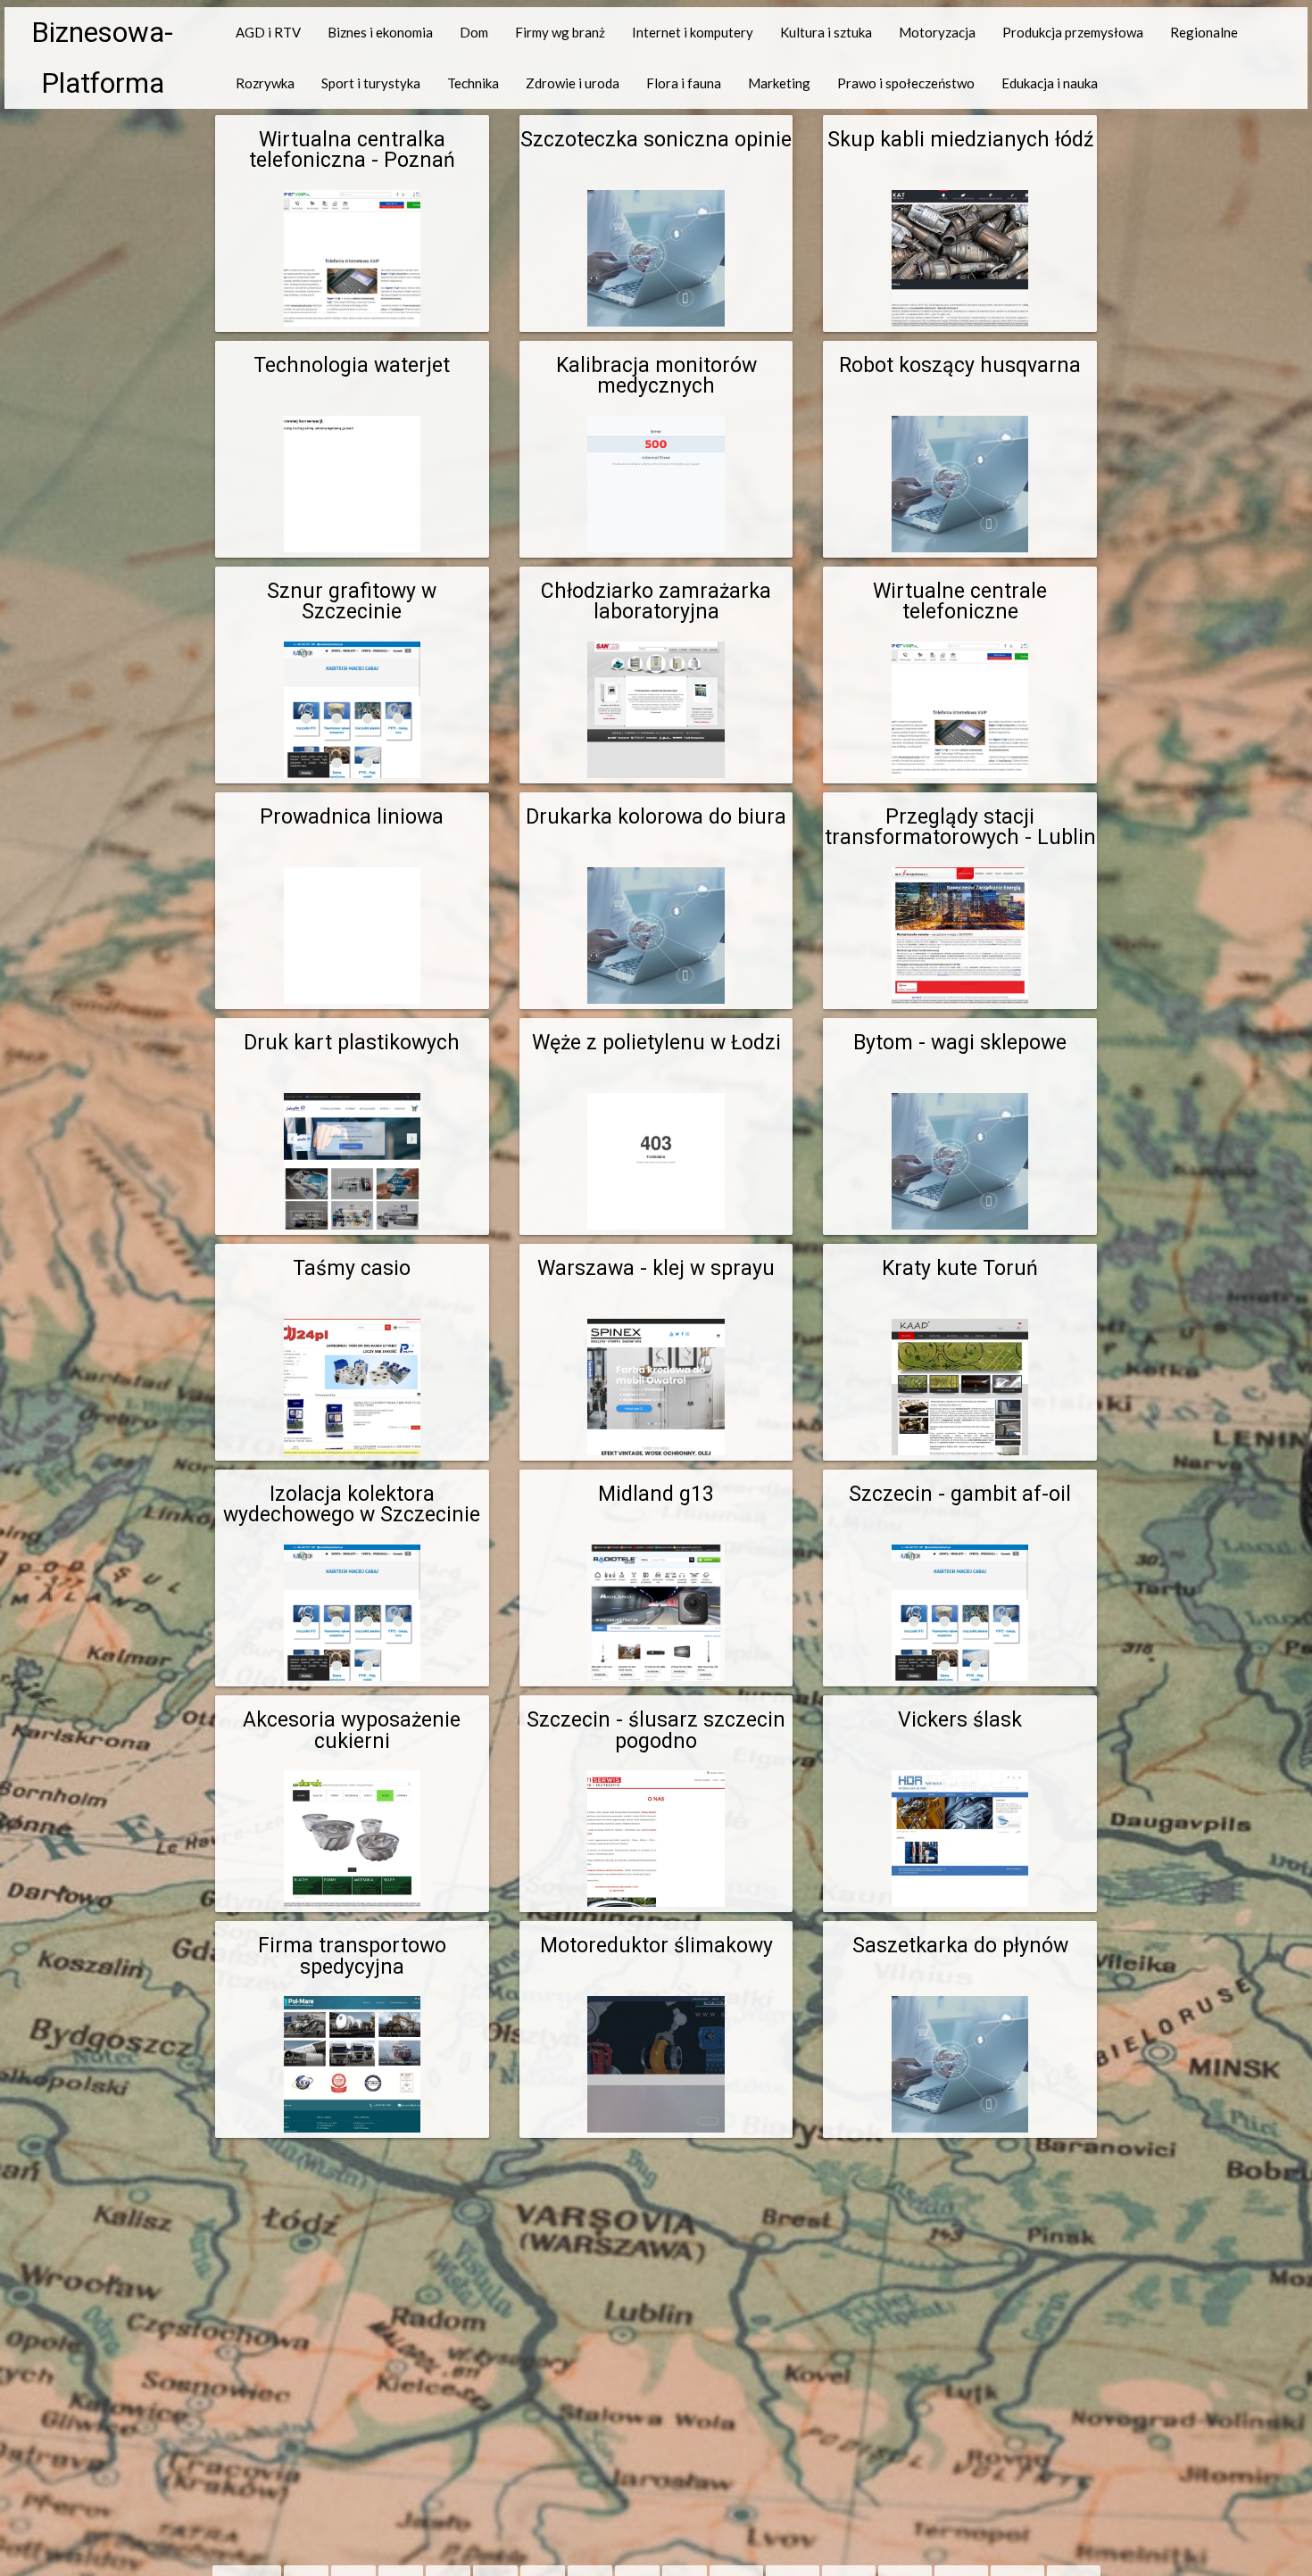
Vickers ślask (960, 1720)
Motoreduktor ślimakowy (656, 1946)
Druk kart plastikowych (352, 1043)
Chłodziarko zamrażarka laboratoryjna (656, 601)
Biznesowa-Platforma (102, 58)
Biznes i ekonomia (380, 32)
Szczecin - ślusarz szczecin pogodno (656, 1730)
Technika (473, 83)
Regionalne (1204, 32)
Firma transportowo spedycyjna (352, 1956)
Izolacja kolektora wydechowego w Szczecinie (352, 1504)
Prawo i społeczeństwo (906, 83)
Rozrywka (265, 83)
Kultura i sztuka (826, 32)
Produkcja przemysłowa (1073, 32)
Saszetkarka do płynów (960, 1946)
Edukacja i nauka (1050, 83)
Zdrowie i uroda (573, 83)
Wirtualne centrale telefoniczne (960, 601)
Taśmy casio (352, 1268)
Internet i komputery (693, 32)
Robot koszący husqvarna (960, 365)
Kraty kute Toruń (960, 1268)
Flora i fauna (684, 83)
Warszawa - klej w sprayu (656, 1268)
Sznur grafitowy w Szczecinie (352, 601)
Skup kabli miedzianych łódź (960, 140)
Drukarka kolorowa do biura (656, 817)
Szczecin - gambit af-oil (960, 1494)
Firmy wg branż (560, 32)
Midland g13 (656, 1494)
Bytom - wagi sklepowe (960, 1043)
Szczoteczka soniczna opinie (656, 140)
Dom (474, 32)
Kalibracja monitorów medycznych (656, 376)
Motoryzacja (937, 32)
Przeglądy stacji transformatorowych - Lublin (960, 827)
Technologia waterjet (352, 365)
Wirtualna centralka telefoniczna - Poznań (352, 150)
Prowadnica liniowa (352, 817)
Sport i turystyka (371, 83)
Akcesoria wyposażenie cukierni (352, 1730)
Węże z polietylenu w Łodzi (656, 1043)
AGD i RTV (268, 32)
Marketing (779, 83)
